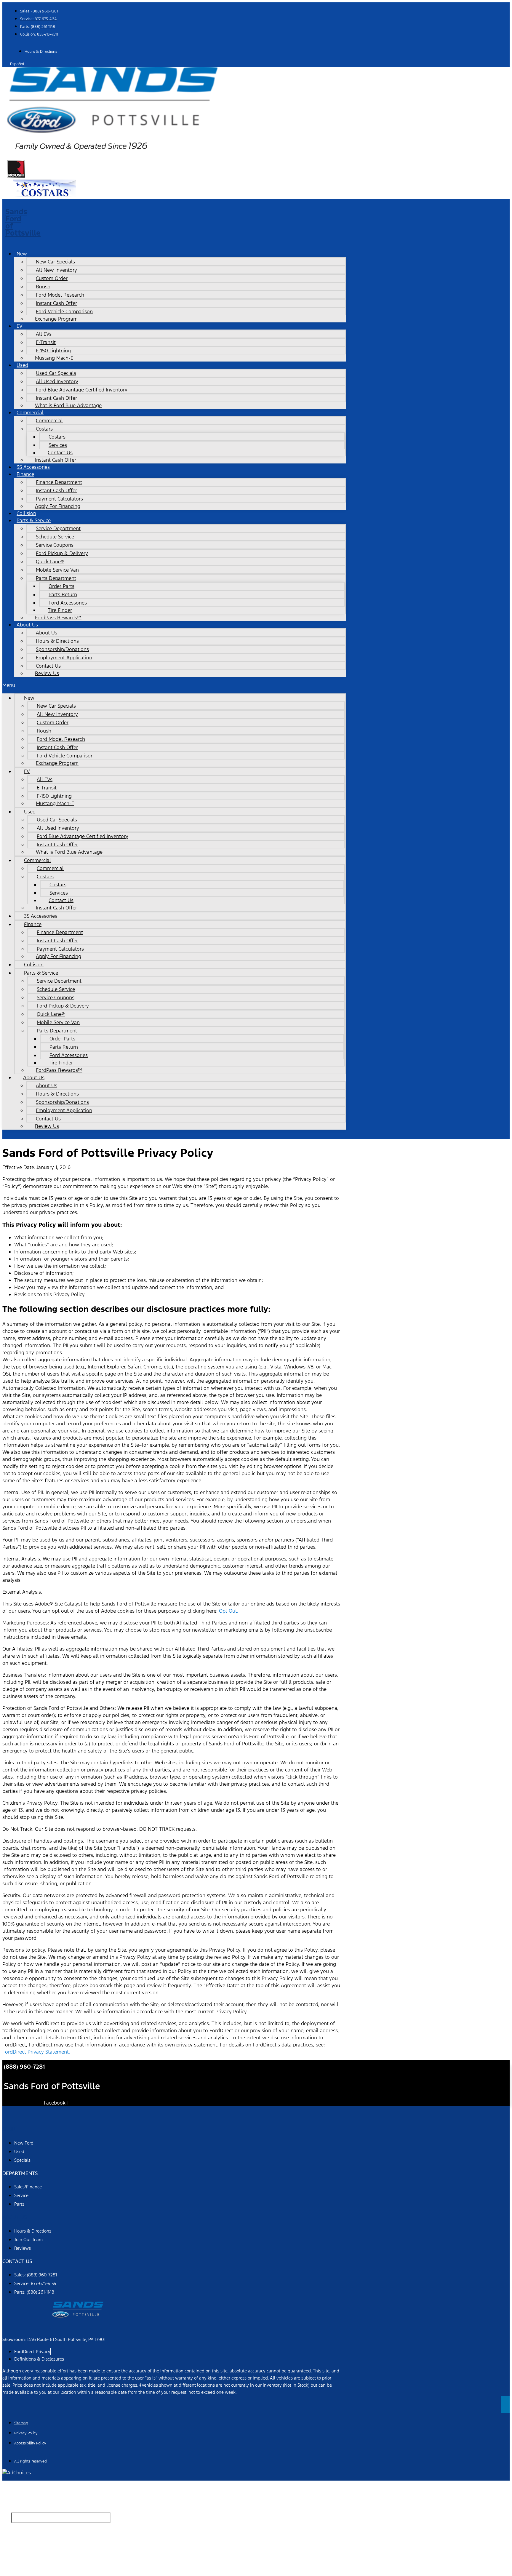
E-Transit (46, 342)
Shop (9, 2129)
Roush (43, 287)
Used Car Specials (56, 373)
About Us (47, 633)
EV (20, 326)
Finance (25, 474)
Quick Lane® (50, 562)
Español (17, 64)
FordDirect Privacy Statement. (36, 2052)
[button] (174, 685)
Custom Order (52, 278)
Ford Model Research (60, 295)
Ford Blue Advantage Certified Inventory (82, 390)
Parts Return (63, 594)
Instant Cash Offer (56, 303)
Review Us (47, 673)
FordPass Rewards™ (58, 618)
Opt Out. (229, 1611)
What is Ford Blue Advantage (68, 405)
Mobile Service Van (57, 570)
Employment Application (64, 658)
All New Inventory (56, 270)
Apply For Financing (58, 506)
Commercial (49, 420)
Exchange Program (56, 319)
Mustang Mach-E (54, 358)
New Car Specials (55, 262)
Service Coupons (55, 545)
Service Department (58, 528)
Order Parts (61, 586)
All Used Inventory (57, 381)
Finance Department (59, 482)
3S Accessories (41, 916)
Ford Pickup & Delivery (62, 553)
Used (22, 365)
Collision (34, 965)
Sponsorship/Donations (62, 649)
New (22, 254)
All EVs (44, 334)
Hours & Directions (57, 641)
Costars (57, 437)
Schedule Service (55, 537)
